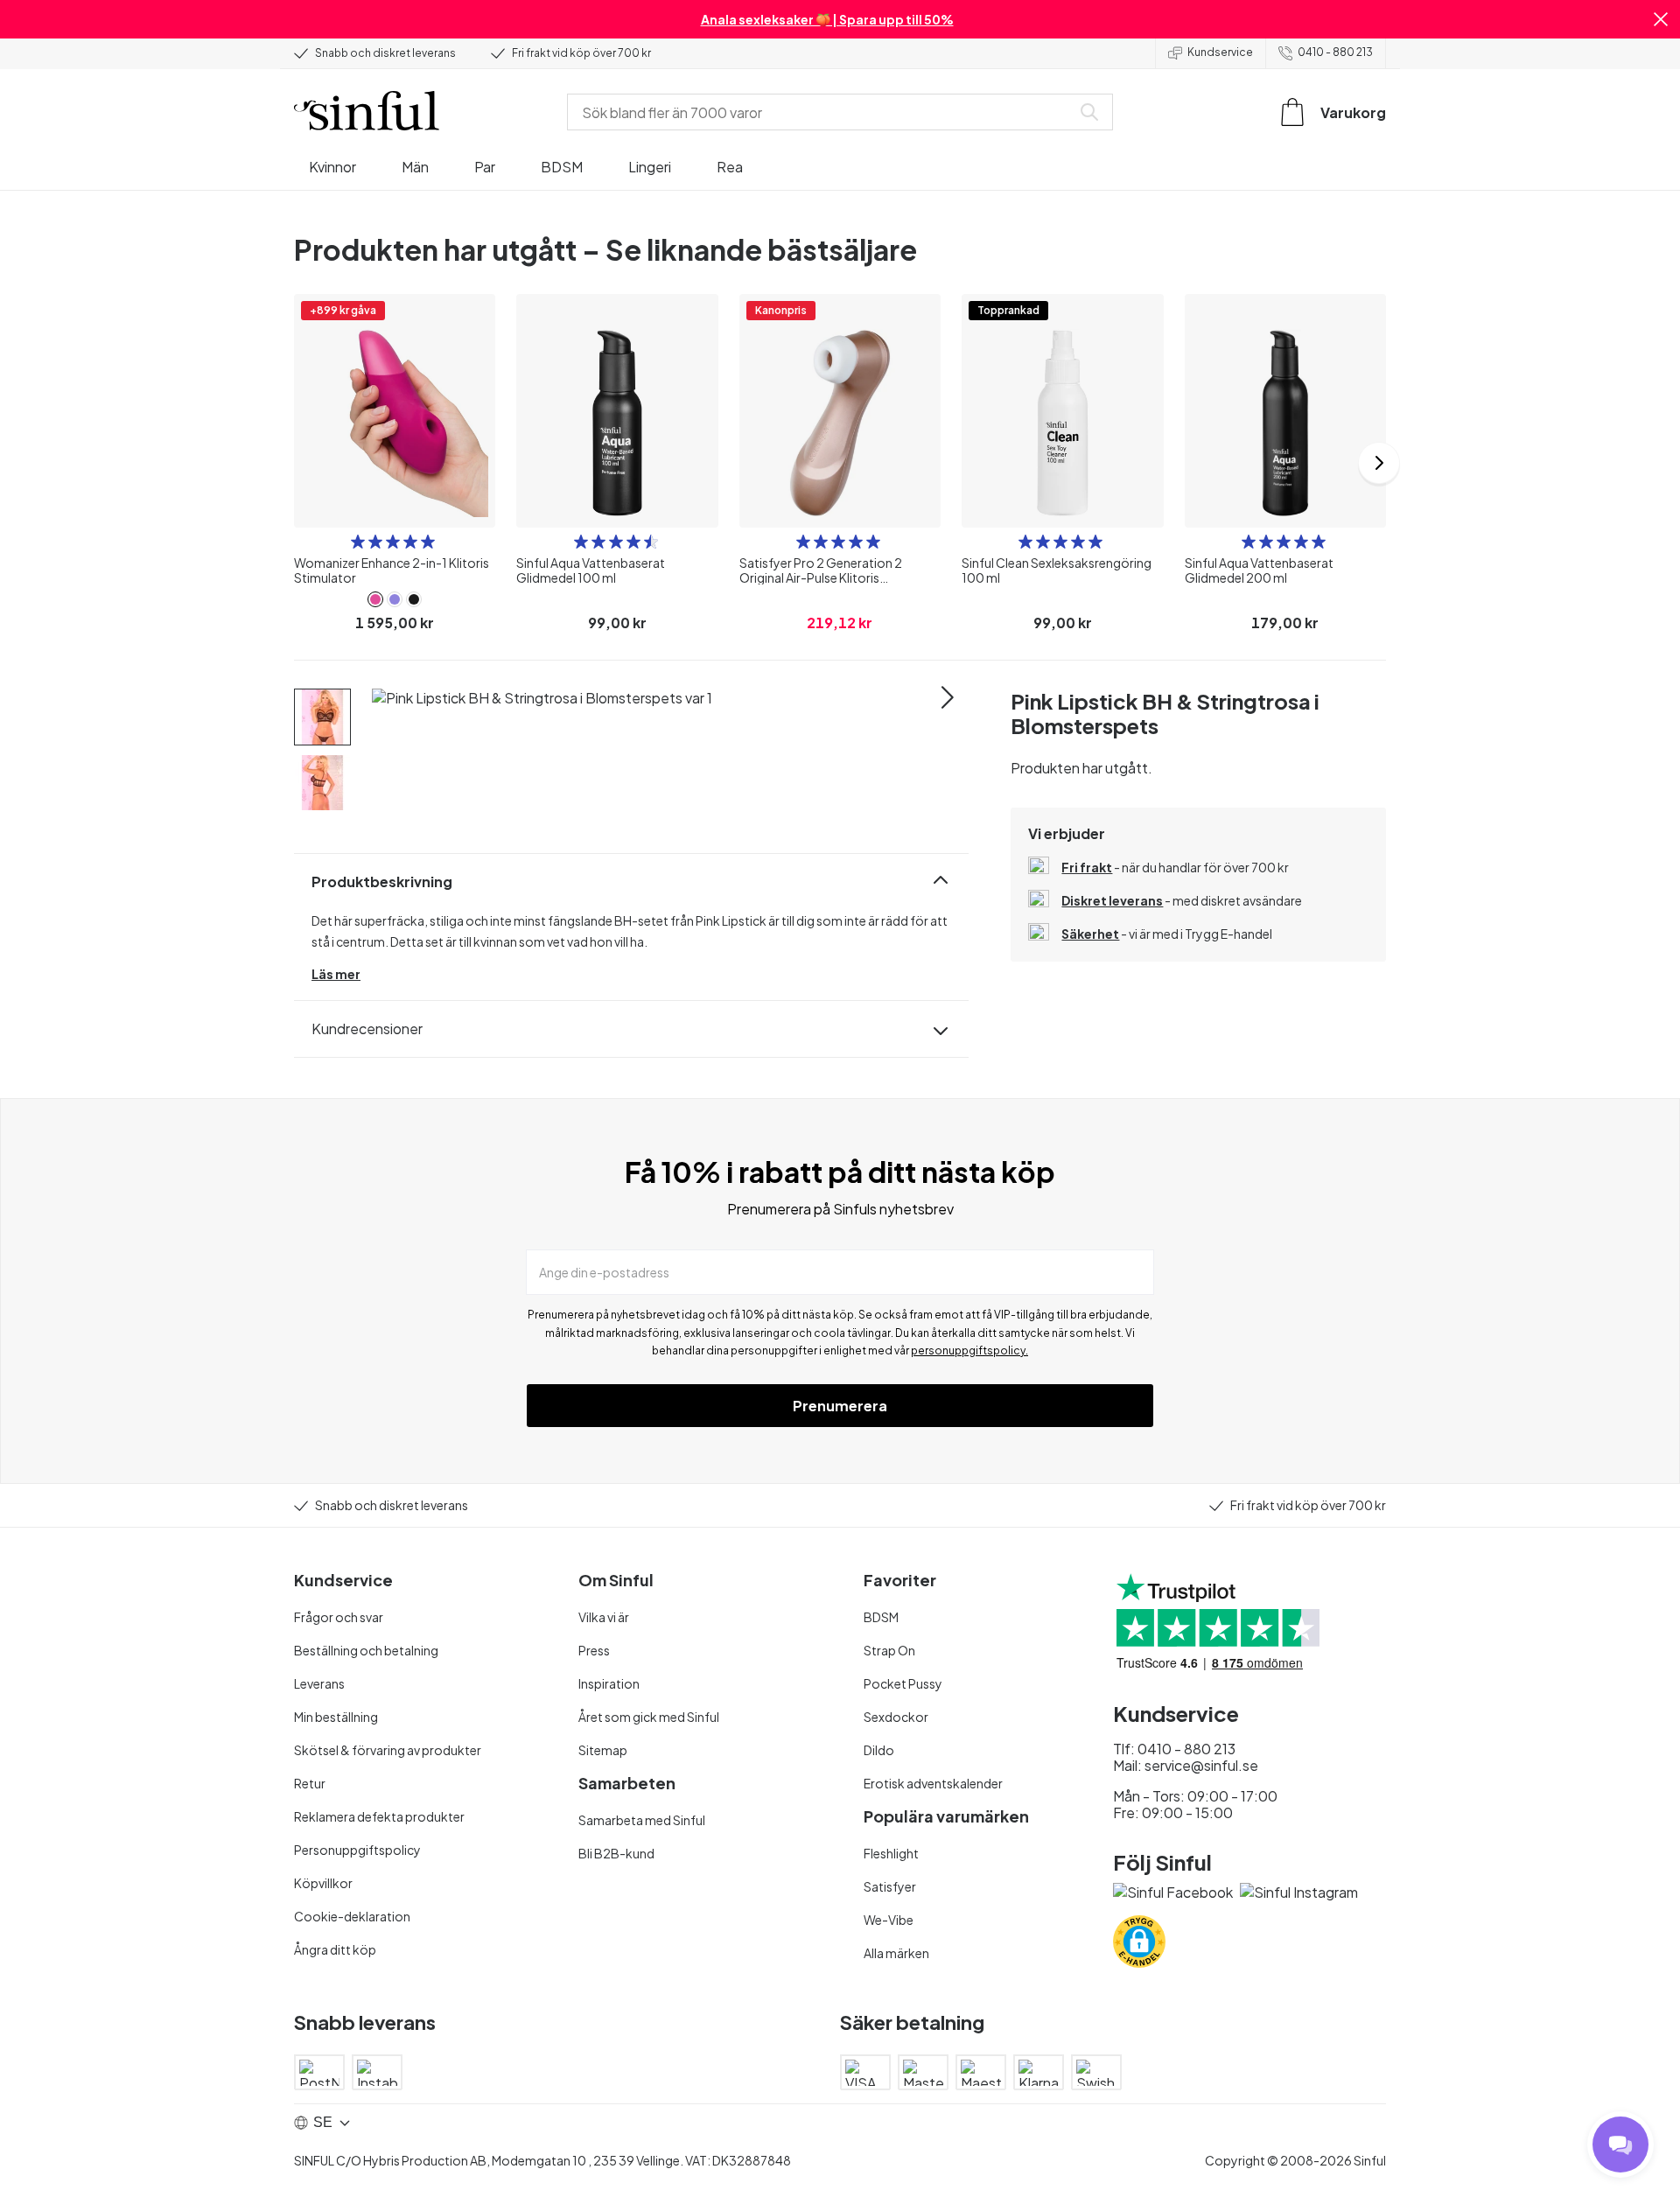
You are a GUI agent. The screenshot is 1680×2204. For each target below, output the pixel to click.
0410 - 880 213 (1335, 52)
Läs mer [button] (336, 974)
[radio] (358, 542)
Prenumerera (840, 1406)
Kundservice (1220, 52)
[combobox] (822, 112)
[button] (1661, 19)
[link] (375, 599)
